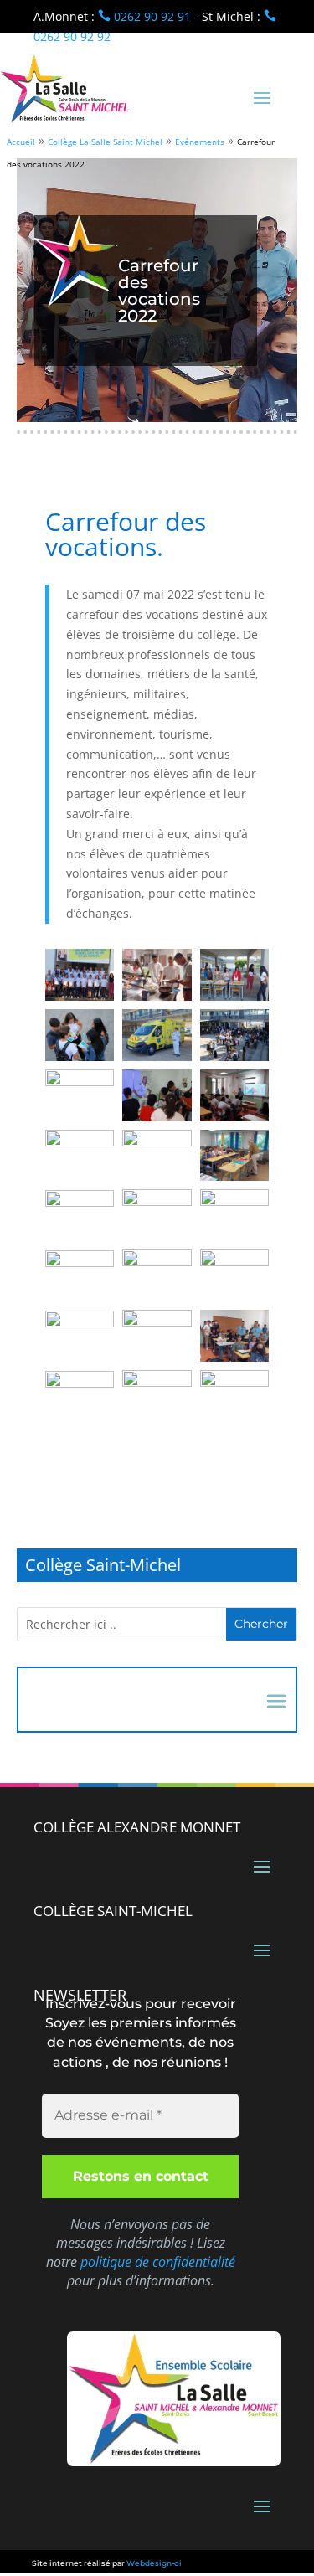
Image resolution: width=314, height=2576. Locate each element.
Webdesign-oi (154, 2563)
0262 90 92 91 (144, 16)
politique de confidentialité (158, 2262)
